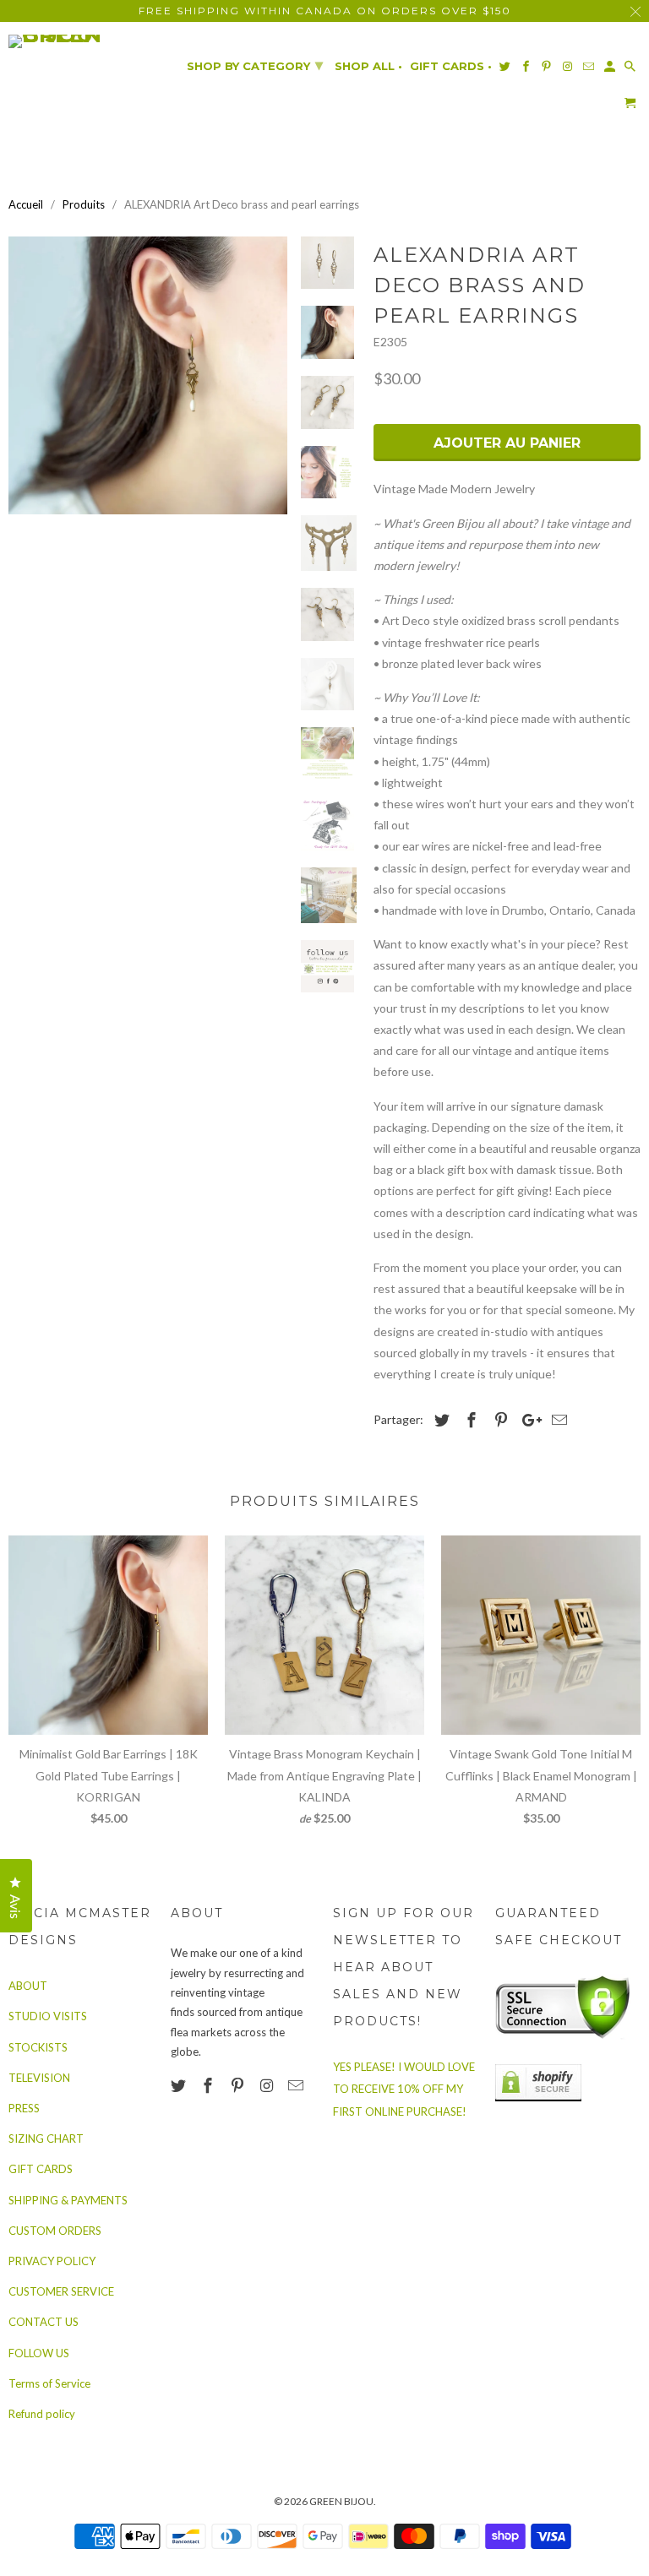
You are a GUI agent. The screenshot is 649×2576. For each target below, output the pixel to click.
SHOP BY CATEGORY (255, 65)
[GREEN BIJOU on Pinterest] (239, 2085)
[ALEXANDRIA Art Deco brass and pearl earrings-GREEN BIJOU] (148, 376)
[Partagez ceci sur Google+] (527, 1420)
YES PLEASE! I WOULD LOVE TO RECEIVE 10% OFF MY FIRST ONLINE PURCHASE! (404, 2089)
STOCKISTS (38, 2047)
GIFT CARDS (41, 2169)
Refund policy (42, 2414)
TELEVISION (39, 2078)
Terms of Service (49, 2383)
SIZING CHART (46, 2139)
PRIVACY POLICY (52, 2261)
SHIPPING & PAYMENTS (68, 2200)
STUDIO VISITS (48, 2016)
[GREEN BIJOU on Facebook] (210, 2085)
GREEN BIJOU (341, 2501)
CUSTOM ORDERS (55, 2231)
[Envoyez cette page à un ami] (557, 1420)
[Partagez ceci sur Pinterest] (499, 1420)
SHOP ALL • (368, 66)
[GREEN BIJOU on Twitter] (180, 2085)
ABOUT (28, 1986)
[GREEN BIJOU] (81, 41)
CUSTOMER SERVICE (61, 2291)
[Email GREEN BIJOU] (297, 2085)
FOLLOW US (39, 2353)
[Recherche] (631, 70)
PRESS (24, 2108)
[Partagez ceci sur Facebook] (469, 1420)
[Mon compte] (611, 70)
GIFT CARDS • (451, 66)
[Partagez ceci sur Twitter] (439, 1420)
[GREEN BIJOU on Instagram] (268, 2085)
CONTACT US (44, 2322)
